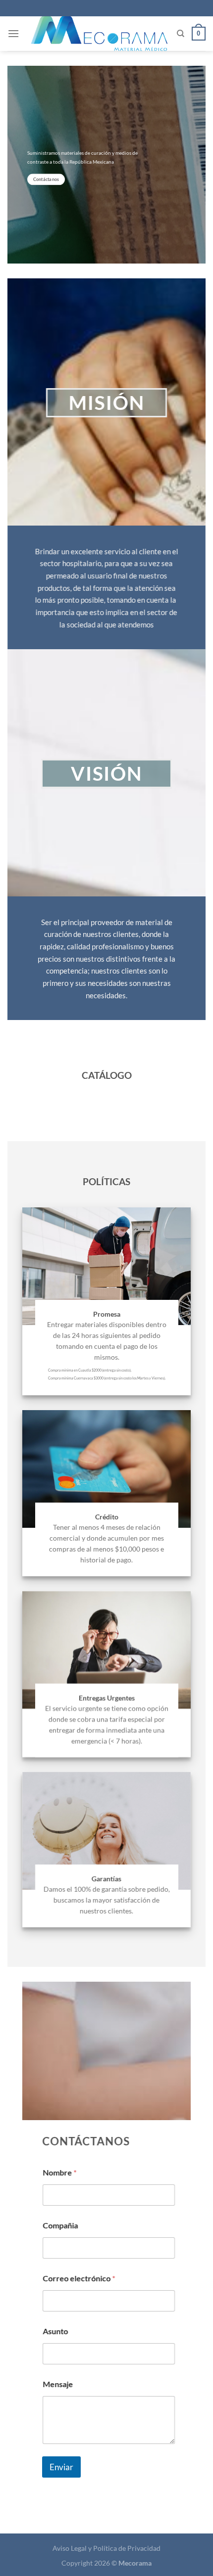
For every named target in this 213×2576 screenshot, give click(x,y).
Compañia (60, 2225)
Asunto (55, 2331)
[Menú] (13, 33)
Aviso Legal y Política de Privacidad (106, 2548)
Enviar (61, 2466)
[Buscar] (181, 34)
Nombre (59, 2172)
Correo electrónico (79, 2278)
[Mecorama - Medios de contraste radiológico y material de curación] (100, 34)
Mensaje (58, 2384)
